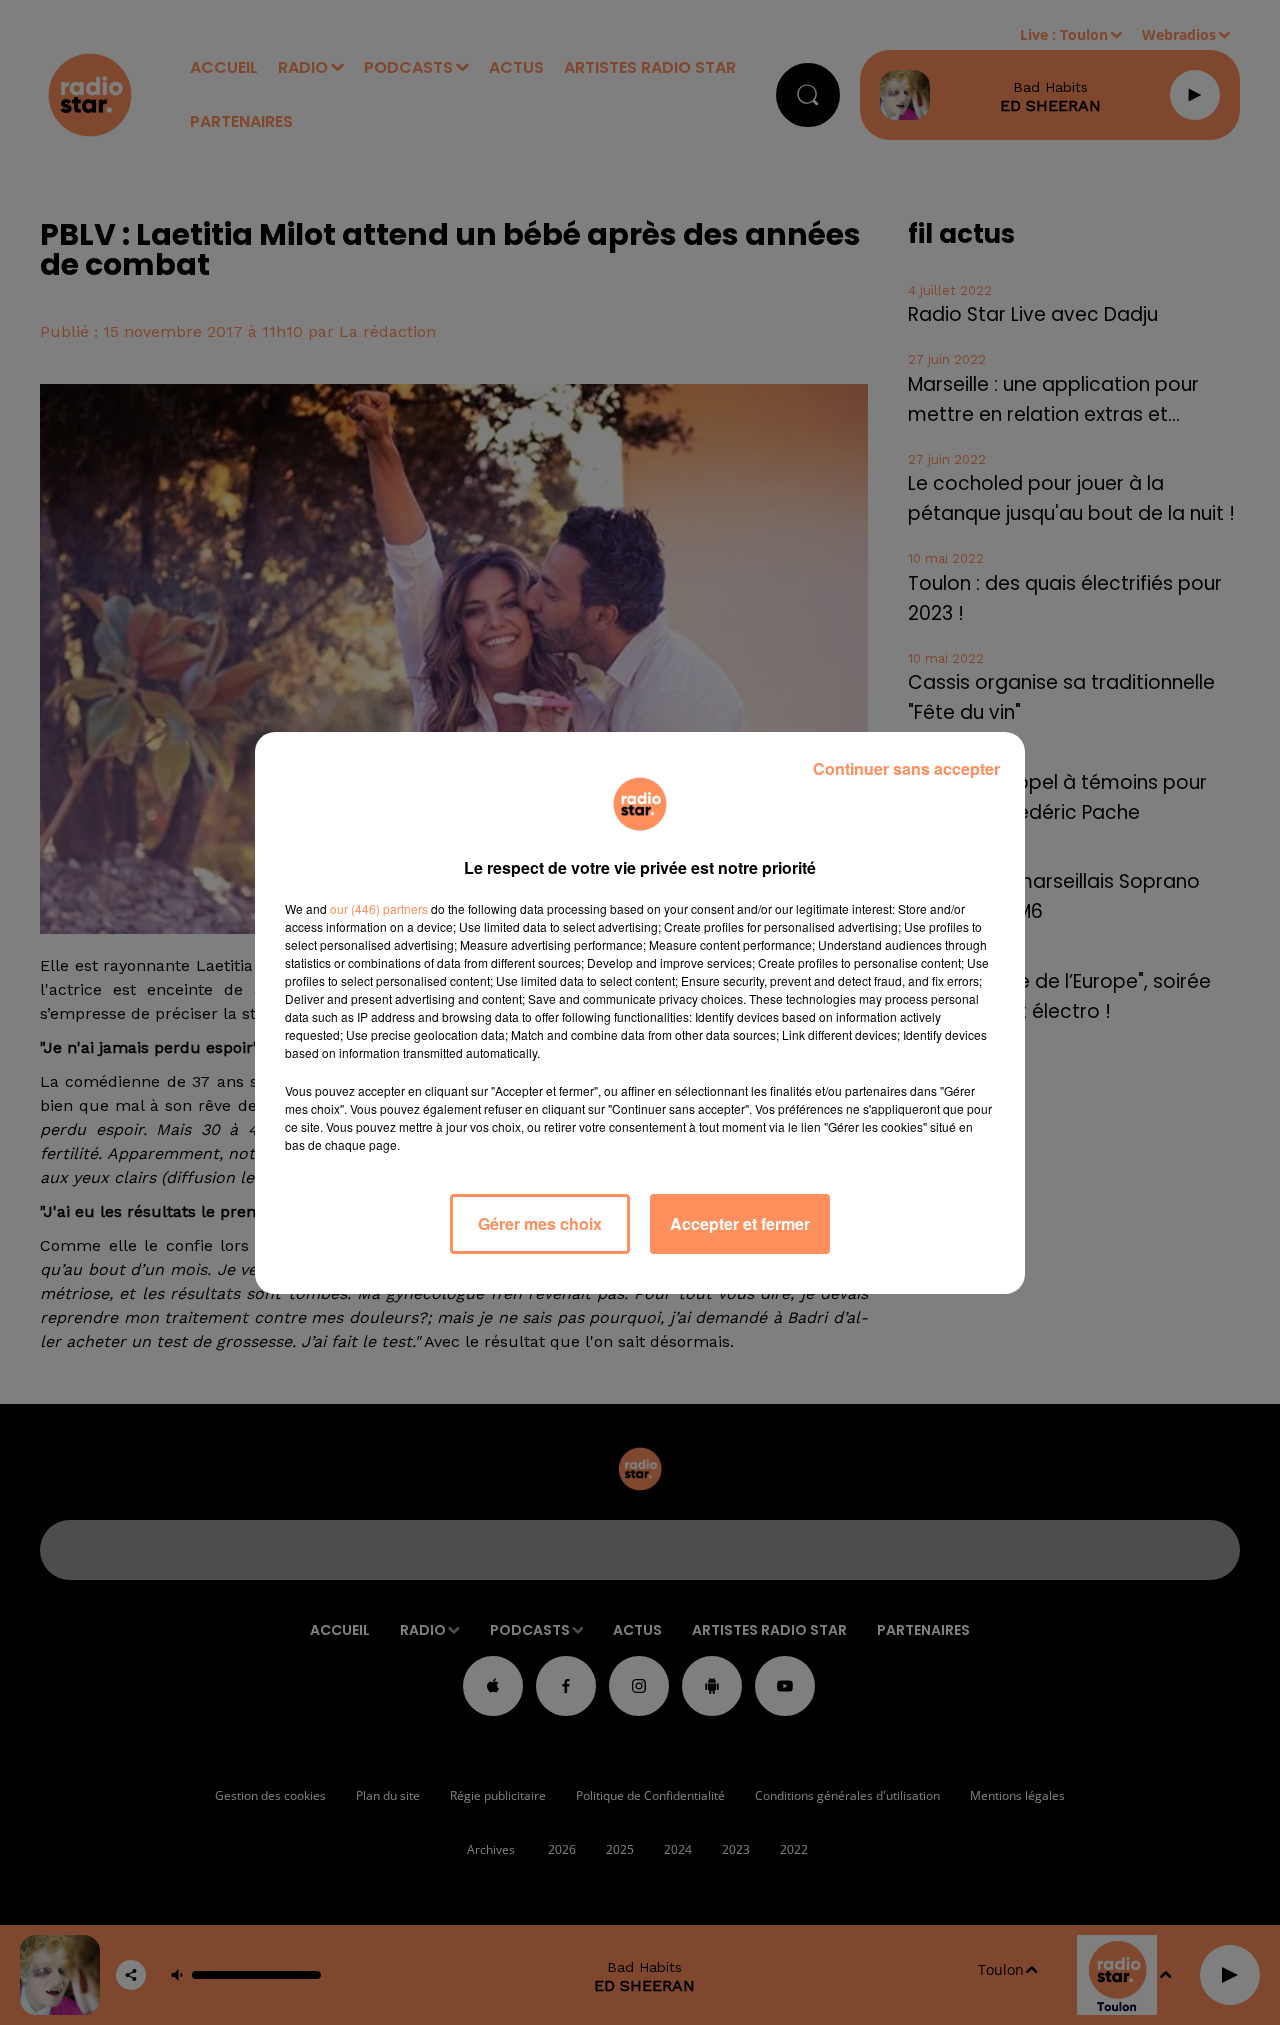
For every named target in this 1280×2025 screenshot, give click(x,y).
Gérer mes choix (540, 1223)
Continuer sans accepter (906, 768)
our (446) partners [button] (379, 908)
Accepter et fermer (740, 1223)
